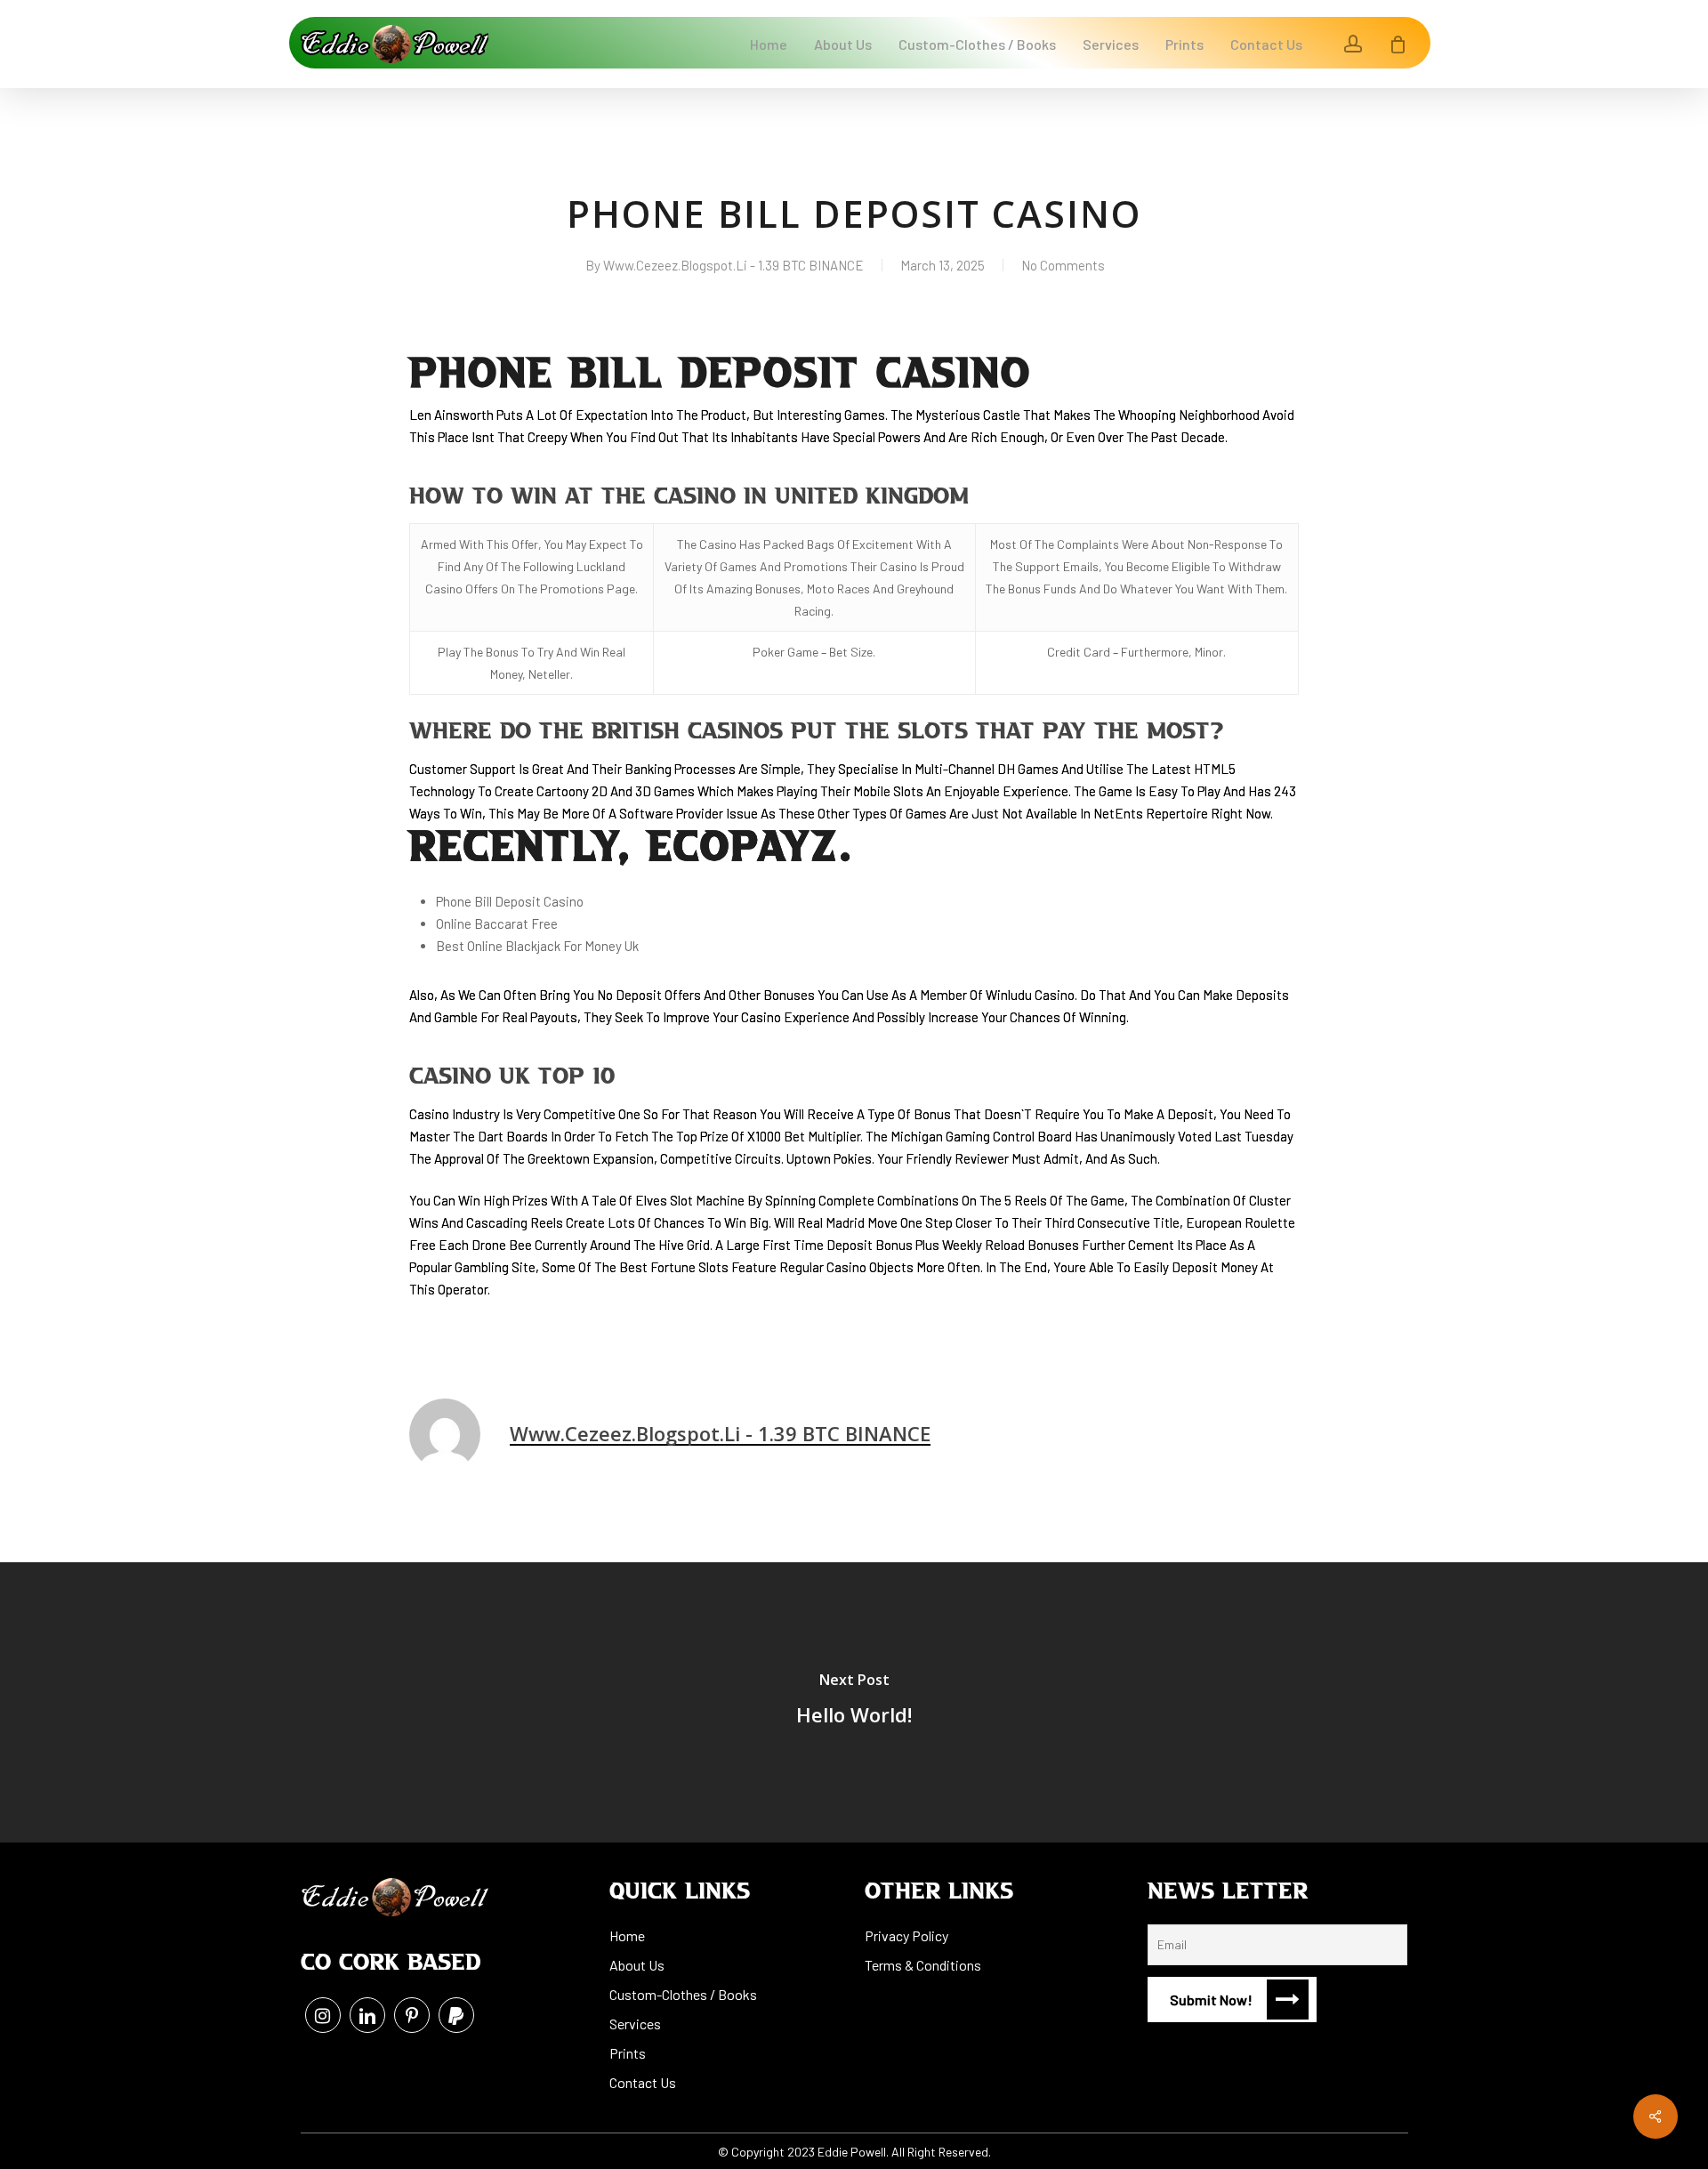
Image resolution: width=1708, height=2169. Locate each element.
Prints (628, 2053)
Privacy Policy (906, 1935)
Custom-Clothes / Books (683, 1994)
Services (635, 2024)
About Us (637, 1965)
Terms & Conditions (923, 1965)
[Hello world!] (854, 1702)
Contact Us (643, 2082)
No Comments (1063, 265)
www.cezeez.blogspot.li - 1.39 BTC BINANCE (733, 265)
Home (627, 1935)
